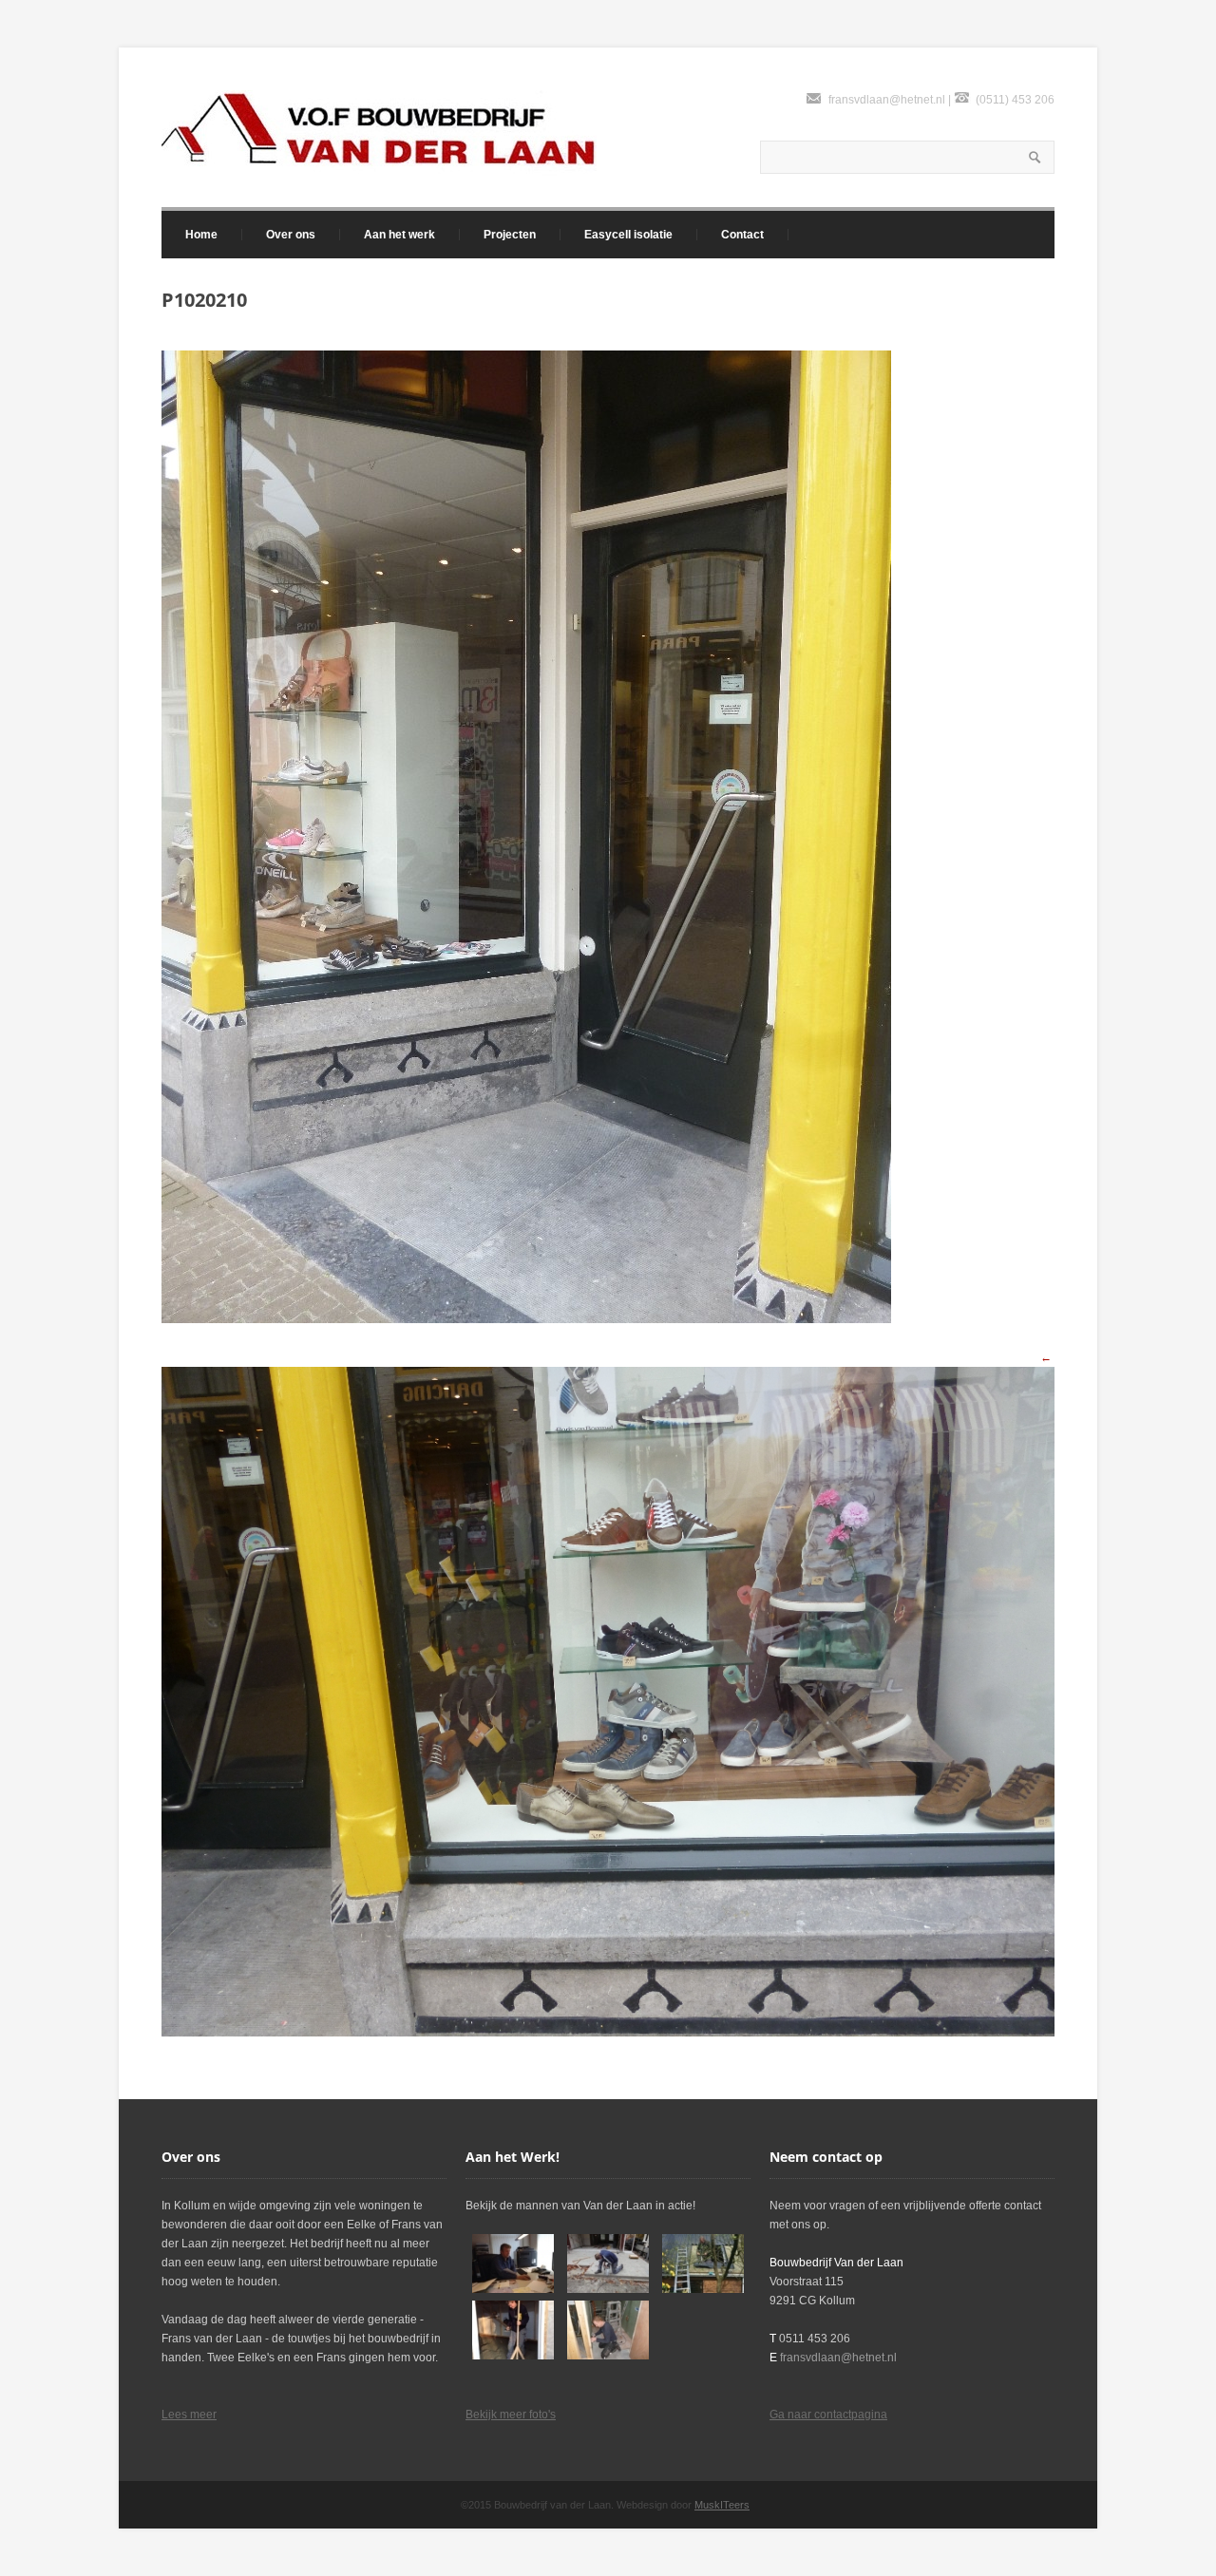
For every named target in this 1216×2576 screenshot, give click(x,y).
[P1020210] (526, 1319)
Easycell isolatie (628, 235)
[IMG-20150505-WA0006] (513, 2263)
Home (201, 235)
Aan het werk (399, 235)
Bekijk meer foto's (511, 2415)
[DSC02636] (608, 2263)
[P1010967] (608, 2330)
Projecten (510, 235)
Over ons (291, 235)
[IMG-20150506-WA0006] (703, 2263)
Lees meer (189, 2415)
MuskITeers (722, 2505)
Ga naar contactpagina (828, 2415)
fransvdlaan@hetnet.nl (887, 100)
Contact (742, 235)
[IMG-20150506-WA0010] (513, 2330)
